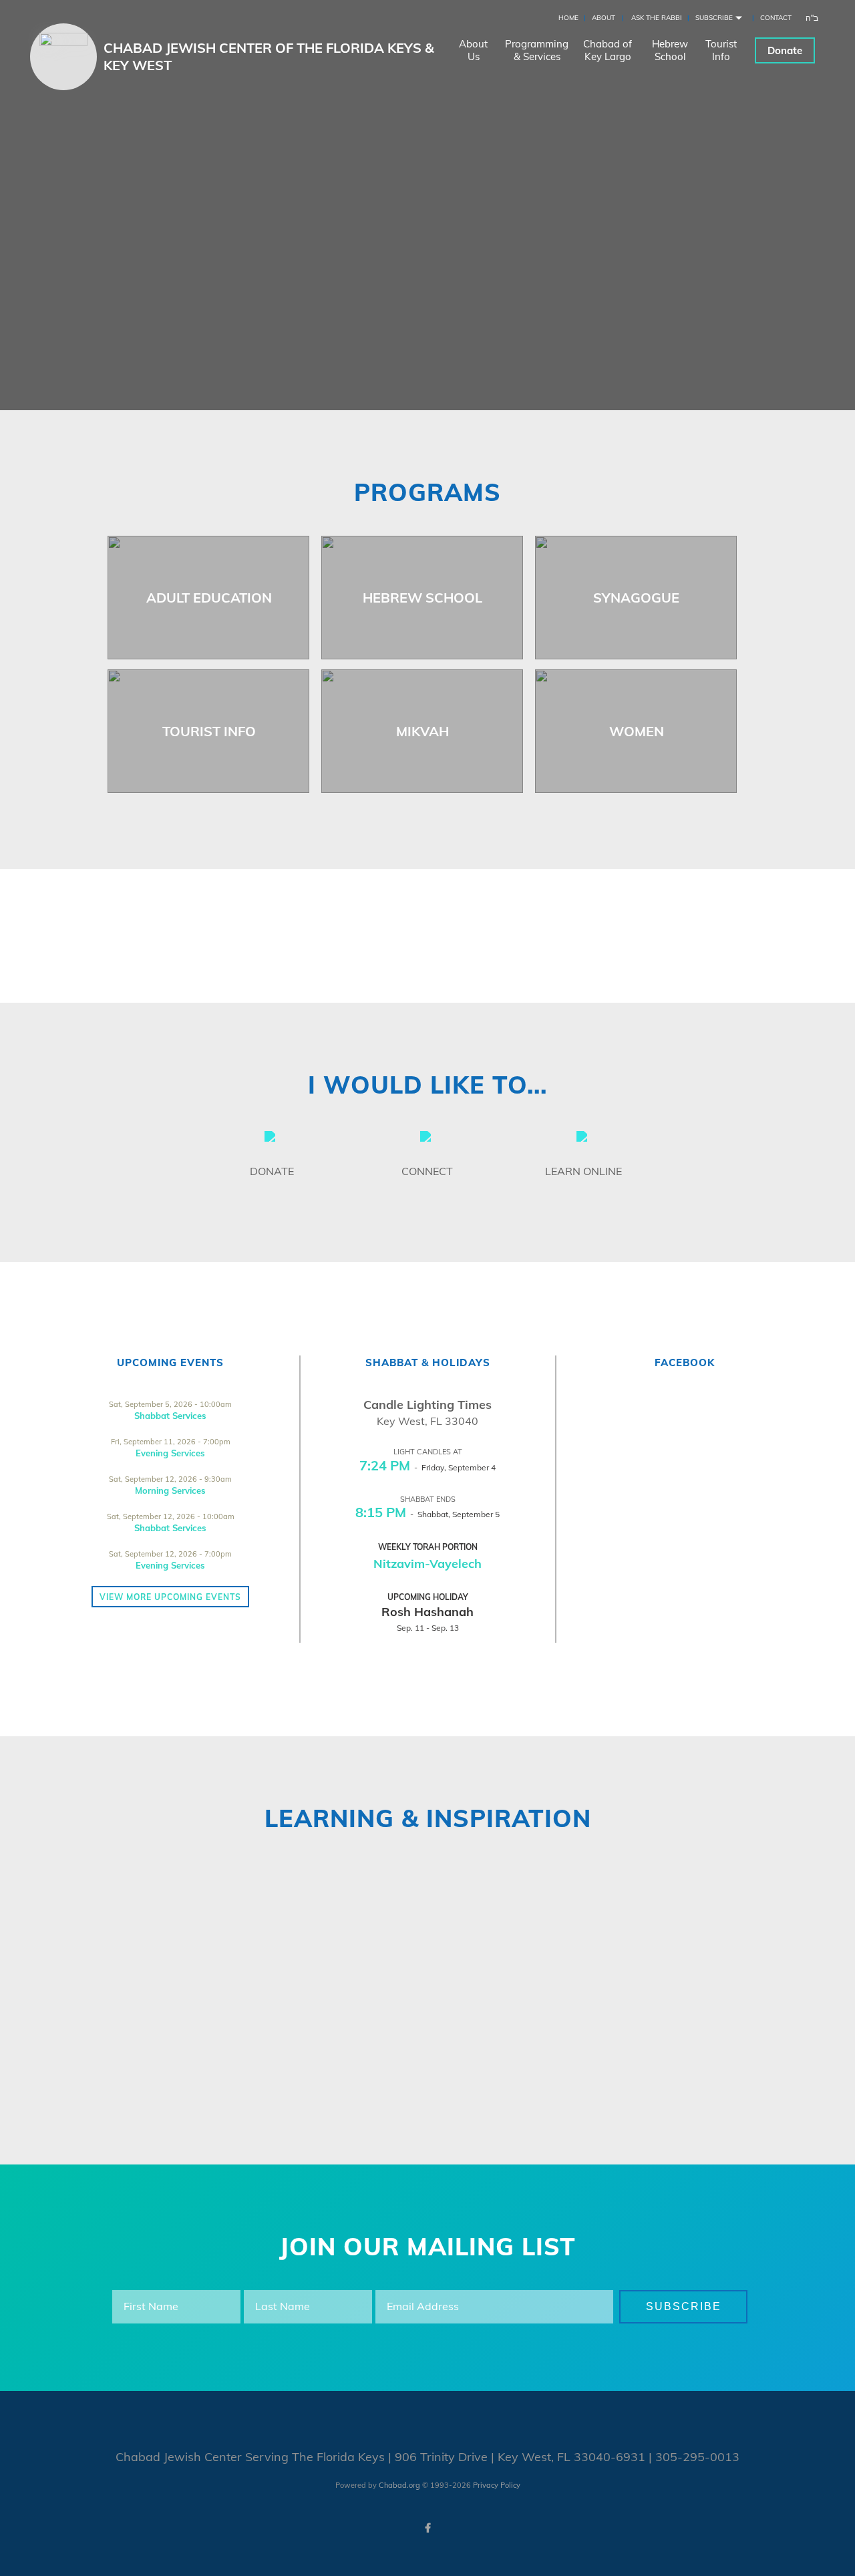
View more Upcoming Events (170, 1597)
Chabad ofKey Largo (608, 50)
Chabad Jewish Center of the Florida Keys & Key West (269, 56)
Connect (427, 1171)
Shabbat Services (170, 1416)
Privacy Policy (497, 2485)
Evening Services (170, 1453)
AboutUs (473, 50)
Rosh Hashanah (427, 1612)
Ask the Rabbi (657, 18)
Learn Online (583, 1171)
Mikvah (422, 731)
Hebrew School (422, 598)
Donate (785, 50)
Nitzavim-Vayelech (427, 1564)
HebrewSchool (670, 50)
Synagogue (636, 598)
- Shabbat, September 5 (427, 1514)
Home (568, 18)
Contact (776, 18)
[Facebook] (427, 2528)
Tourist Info (209, 731)
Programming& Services (537, 50)
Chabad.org (399, 2485)
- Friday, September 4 (427, 1467)
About (604, 18)
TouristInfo (721, 50)
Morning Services (170, 1490)
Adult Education (209, 598)
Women (637, 731)
